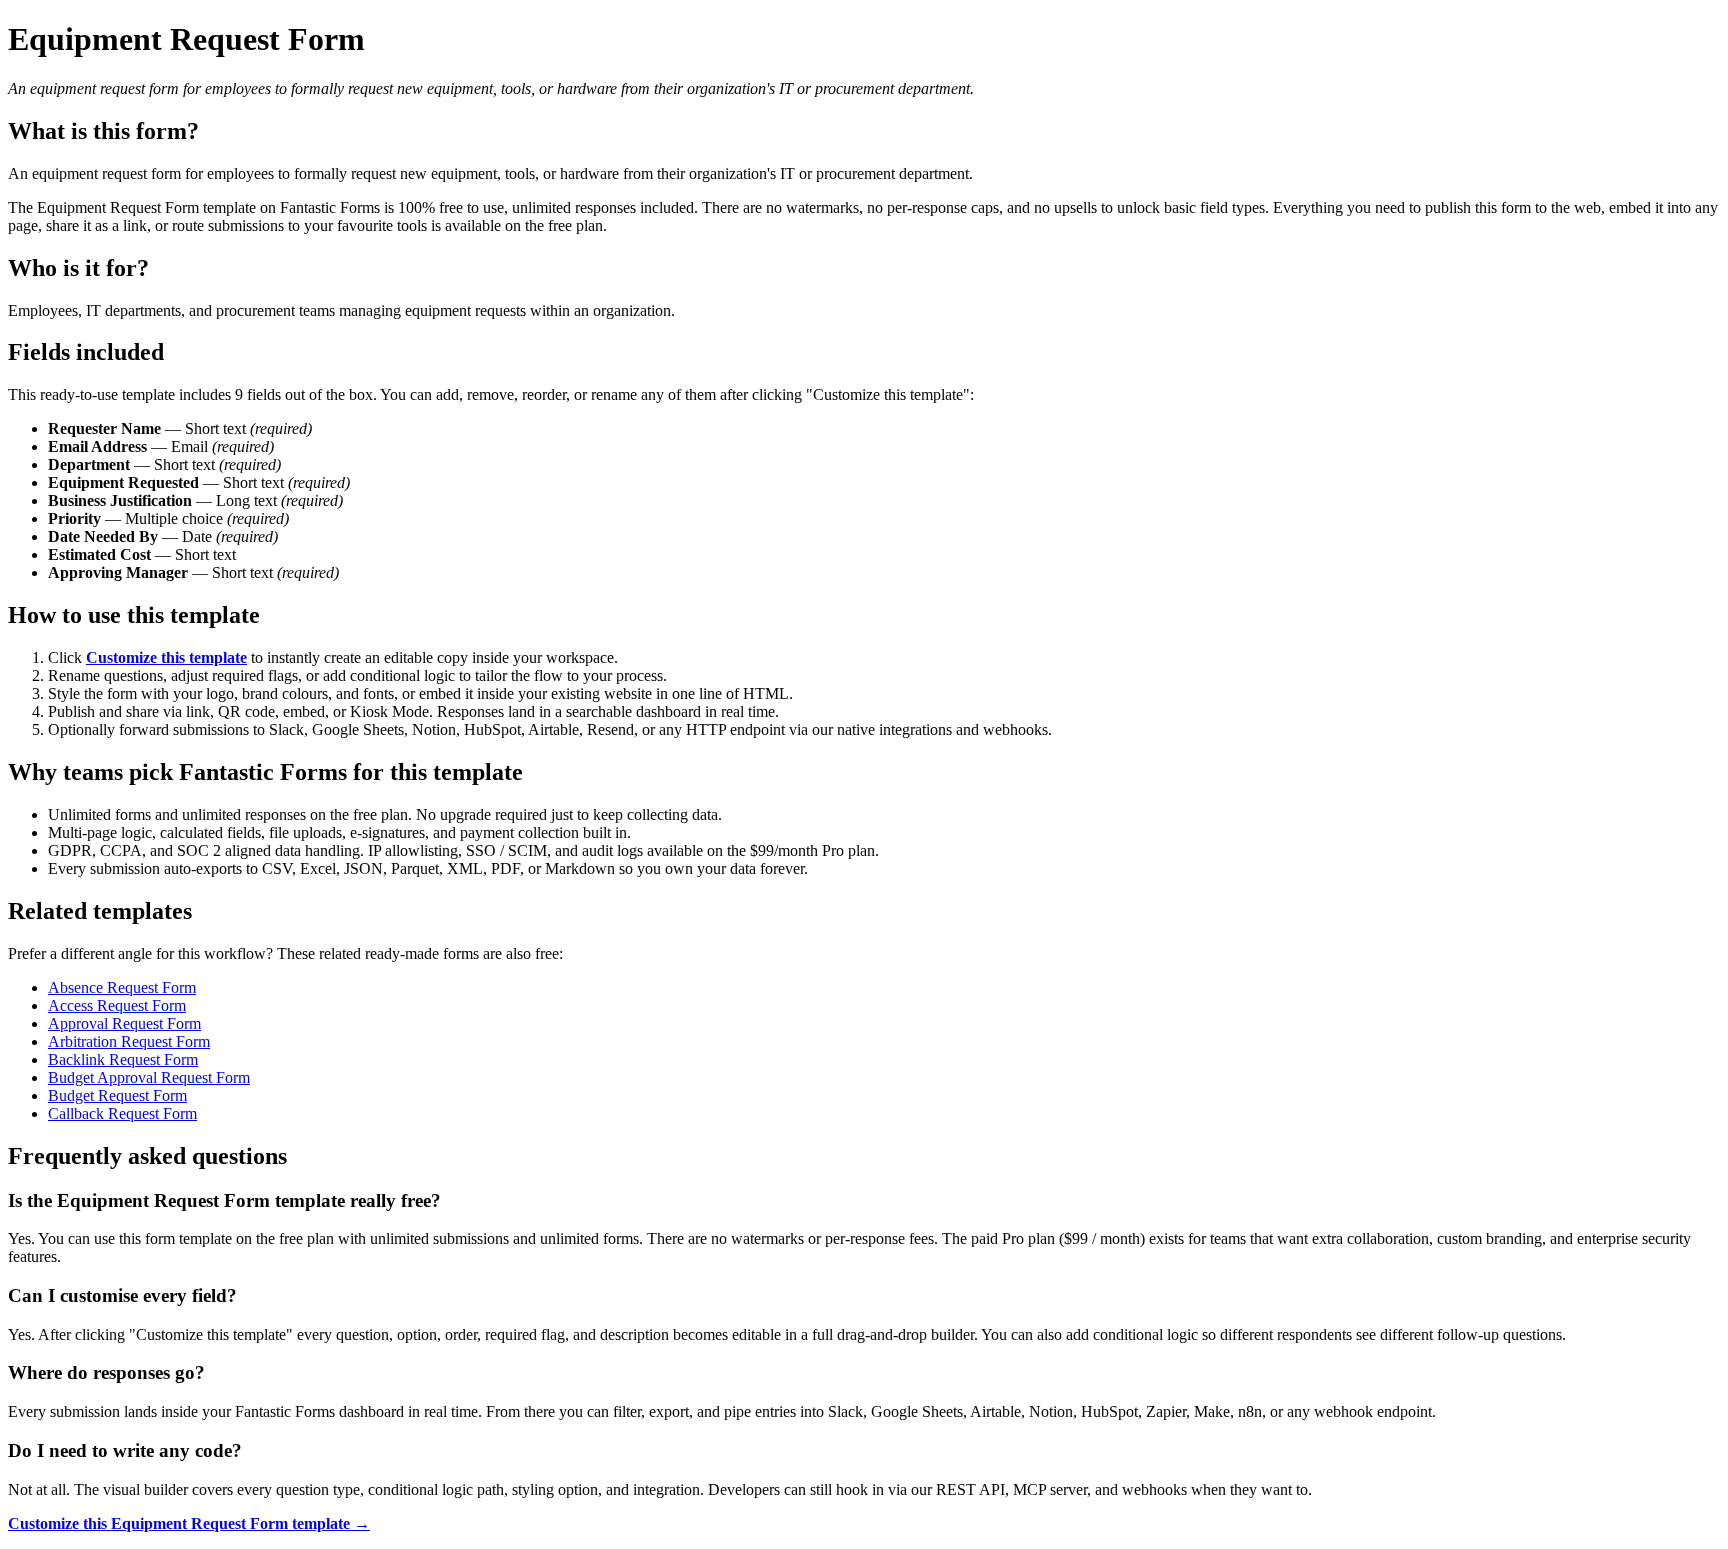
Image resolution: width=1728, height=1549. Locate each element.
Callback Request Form (122, 1113)
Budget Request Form (117, 1095)
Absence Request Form (122, 987)
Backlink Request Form (123, 1059)
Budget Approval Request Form (149, 1077)
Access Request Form (117, 1005)
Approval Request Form (124, 1023)
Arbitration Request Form (129, 1041)
